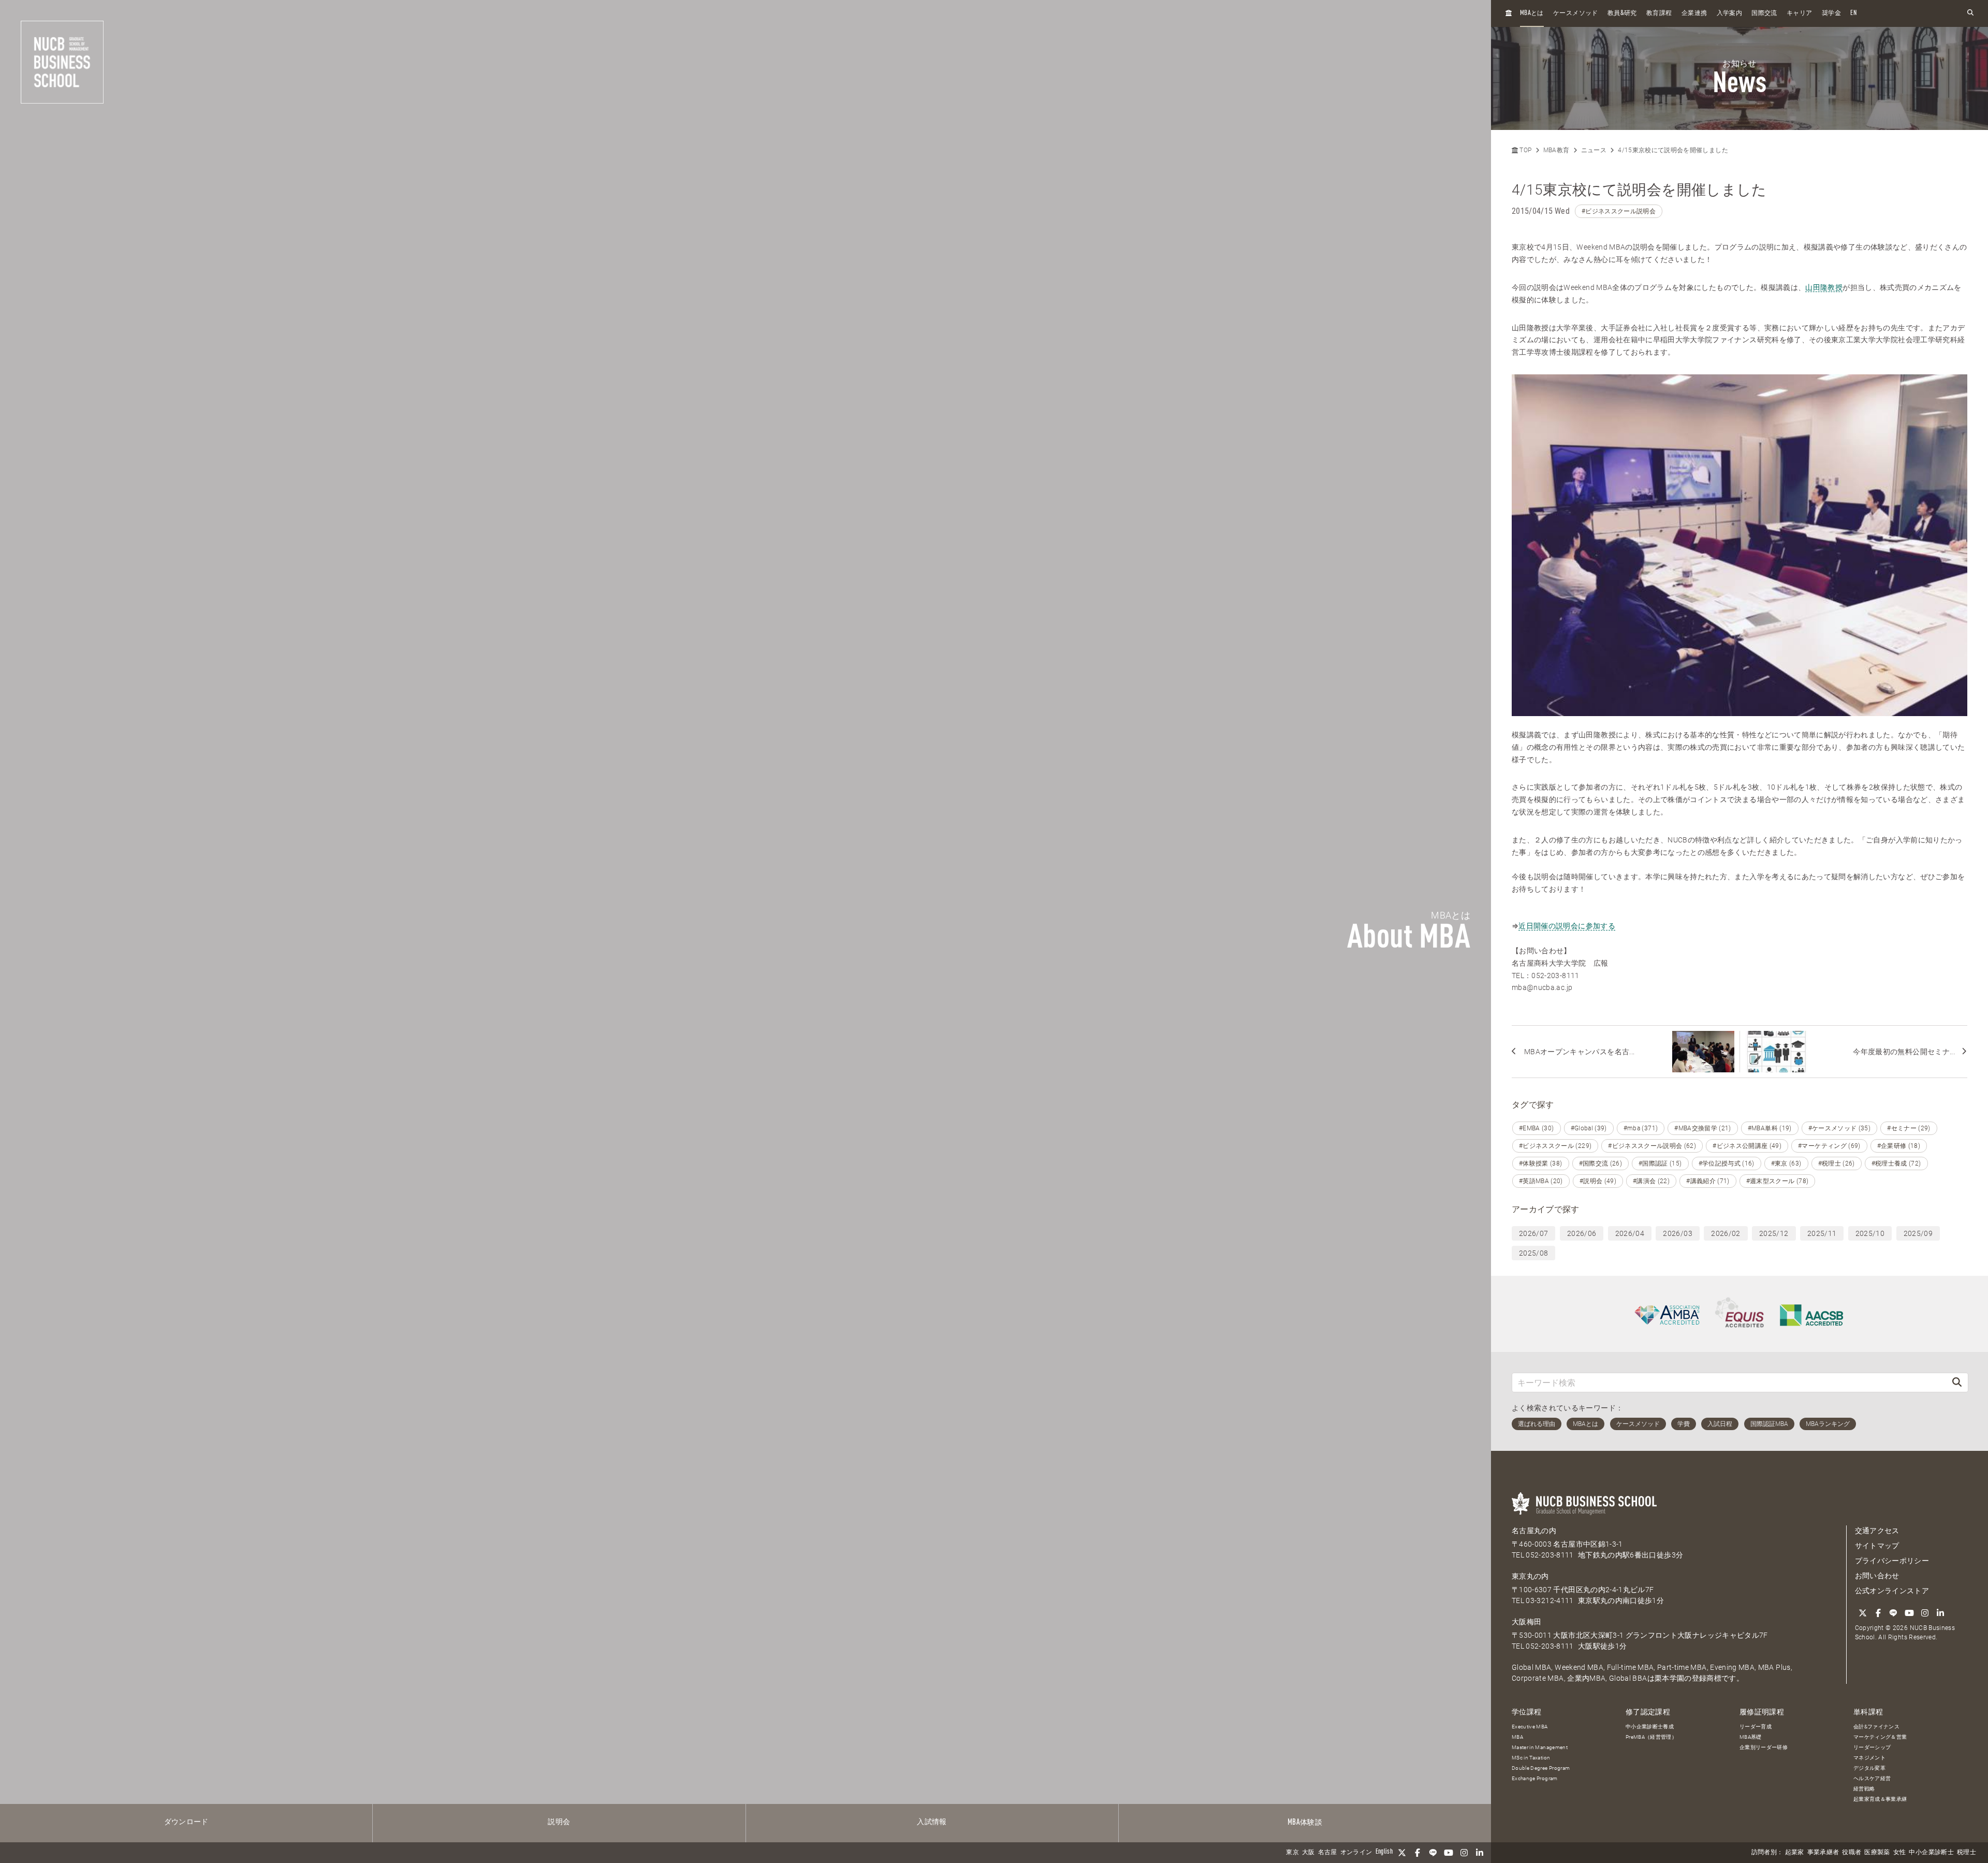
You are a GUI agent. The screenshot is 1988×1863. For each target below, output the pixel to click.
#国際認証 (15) (1660, 1163)
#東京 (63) (1786, 1163)
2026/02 (1726, 1233)
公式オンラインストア (1892, 1591)
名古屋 (1328, 1853)
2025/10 (1870, 1233)
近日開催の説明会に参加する (1567, 926)
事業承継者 (1823, 1853)
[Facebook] (1417, 1853)
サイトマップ (1877, 1546)
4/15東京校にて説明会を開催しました (1673, 150)
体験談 (1305, 1823)
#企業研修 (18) (1899, 1146)
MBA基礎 (1751, 1737)
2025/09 (1918, 1233)
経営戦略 (1864, 1789)
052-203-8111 (1550, 1555)
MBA (1517, 1737)
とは (1532, 13)
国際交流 (1764, 13)
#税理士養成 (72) (1896, 1163)
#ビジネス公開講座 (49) (1747, 1146)
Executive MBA (1530, 1727)
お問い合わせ (1877, 1576)
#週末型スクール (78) (1778, 1181)
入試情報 (932, 1822)
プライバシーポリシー (1892, 1561)
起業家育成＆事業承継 (1880, 1799)
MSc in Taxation (1531, 1758)
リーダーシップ (1872, 1747)
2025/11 (1822, 1233)
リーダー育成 (1756, 1727)
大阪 (1309, 1853)
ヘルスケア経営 (1872, 1778)
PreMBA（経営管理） (1651, 1737)
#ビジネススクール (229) (1555, 1146)
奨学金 (1831, 13)
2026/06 (1582, 1233)
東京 (1292, 1853)
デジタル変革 (1869, 1768)
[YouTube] (1449, 1853)
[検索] (1957, 1382)
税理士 (1967, 1853)
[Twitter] (1402, 1853)
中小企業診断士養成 (1650, 1727)
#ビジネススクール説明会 (1619, 211)
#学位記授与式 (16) (1727, 1163)
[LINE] (1433, 1853)
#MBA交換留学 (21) (1703, 1128)
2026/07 (1533, 1233)
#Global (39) (1589, 1128)
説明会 (559, 1822)
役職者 (1852, 1853)
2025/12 (1774, 1233)
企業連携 (1694, 13)
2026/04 (1630, 1233)
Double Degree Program (1541, 1768)
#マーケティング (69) (1829, 1146)
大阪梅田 (1526, 1622)
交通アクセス (1877, 1531)
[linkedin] (1480, 1853)
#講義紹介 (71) (1708, 1181)
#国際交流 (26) (1601, 1163)
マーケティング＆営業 (1880, 1737)
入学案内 (1729, 13)
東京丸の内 (1530, 1576)
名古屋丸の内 (1534, 1531)
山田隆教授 (1824, 287)
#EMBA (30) (1537, 1128)
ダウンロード (186, 1822)
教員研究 (1622, 13)
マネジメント (1869, 1758)
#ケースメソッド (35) (1840, 1128)
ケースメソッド (1575, 13)
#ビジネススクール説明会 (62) (1652, 1146)
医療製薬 (1877, 1853)
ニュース (1594, 150)
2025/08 (1533, 1253)
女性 (1900, 1853)
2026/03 (1677, 1233)
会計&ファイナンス (1876, 1727)
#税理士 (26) (1837, 1163)
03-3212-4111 (1550, 1600)
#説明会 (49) (1598, 1181)
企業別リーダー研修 (1764, 1747)
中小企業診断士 (1931, 1853)
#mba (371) (1641, 1128)
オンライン (1356, 1853)
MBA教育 (1556, 150)
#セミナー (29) (1909, 1128)
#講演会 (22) (1651, 1181)
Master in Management (1540, 1747)
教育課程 (1659, 13)
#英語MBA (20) (1541, 1181)
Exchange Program (1535, 1778)
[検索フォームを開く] (1970, 13)
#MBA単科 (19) (1770, 1128)
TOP (1525, 150)
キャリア (1799, 13)
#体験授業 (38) (1541, 1163)
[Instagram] (1464, 1853)
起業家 (1795, 1853)
